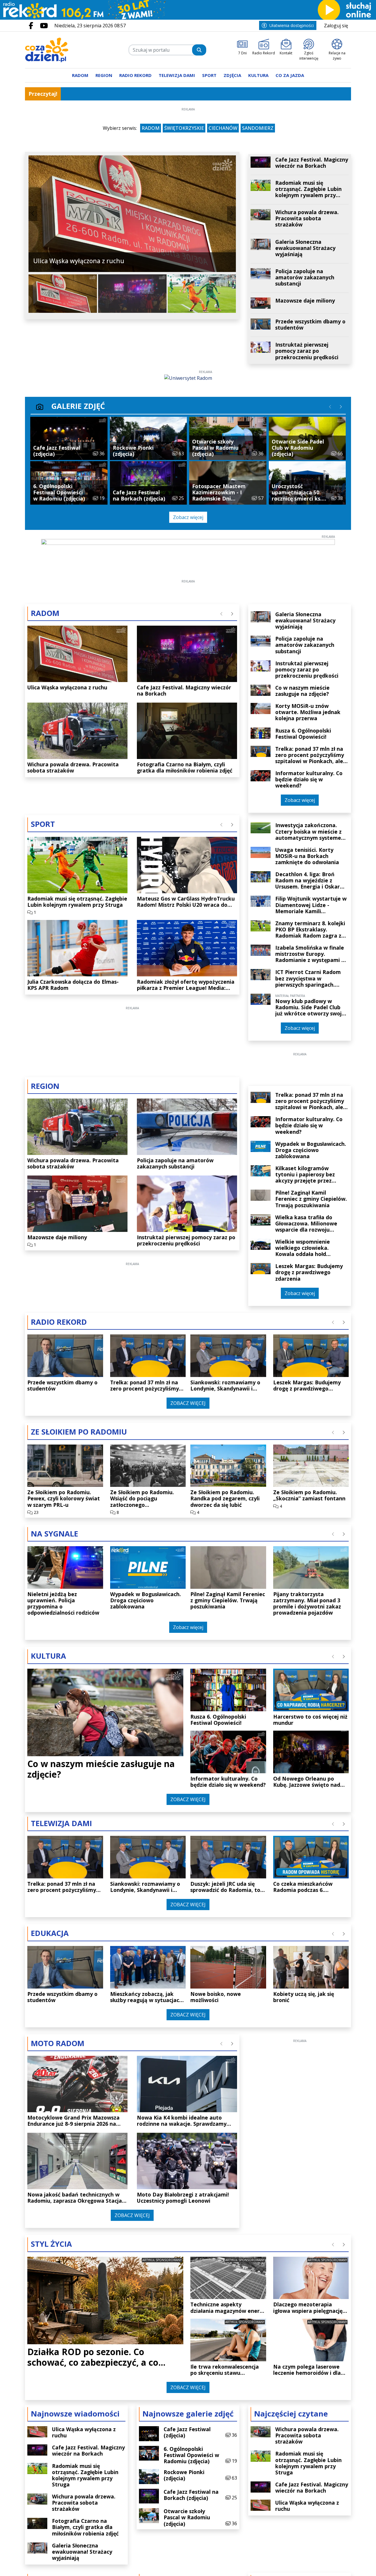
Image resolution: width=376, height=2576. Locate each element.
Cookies (115, 1391)
